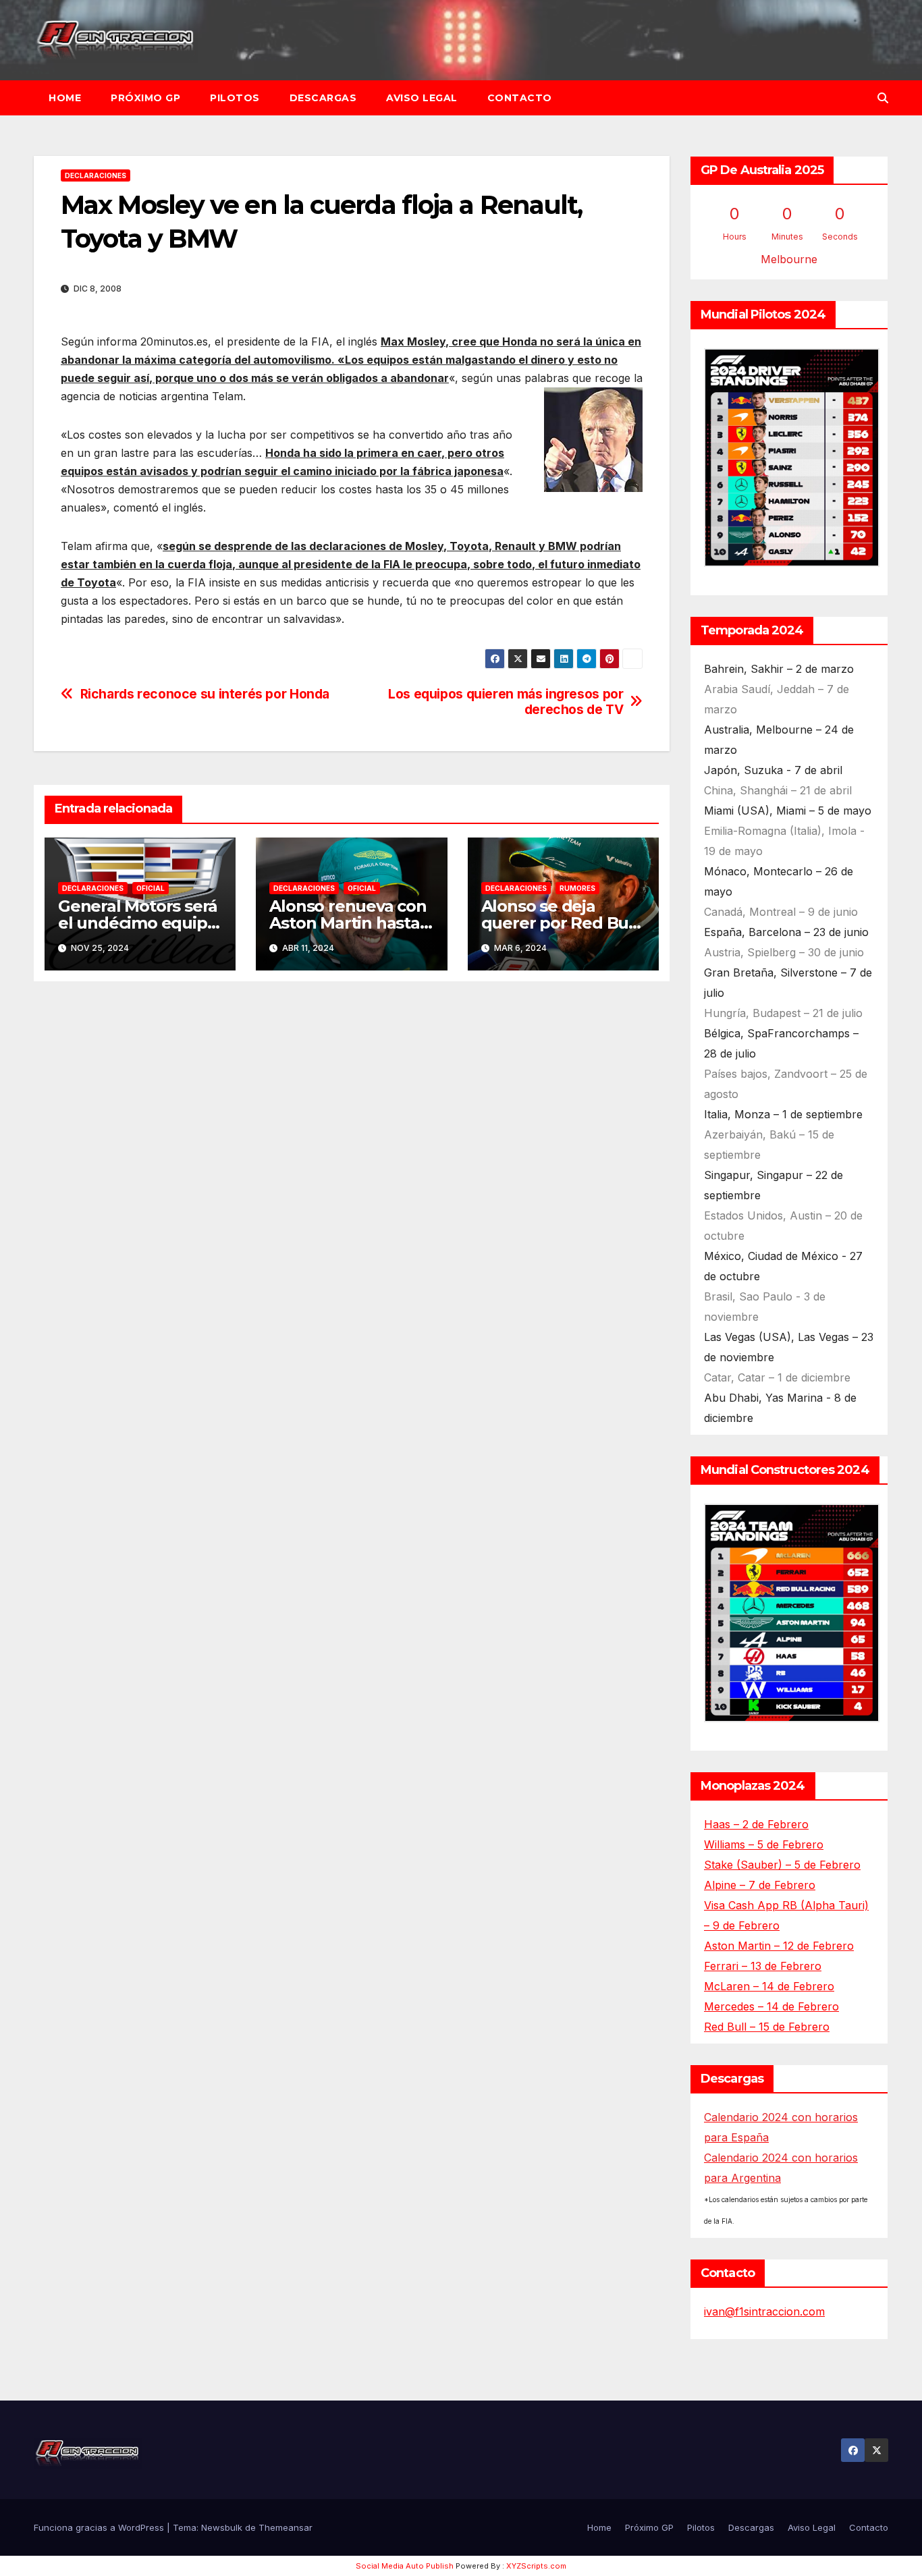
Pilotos (235, 98)
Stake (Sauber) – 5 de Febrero (782, 1865)
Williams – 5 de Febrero (764, 1844)
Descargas (323, 98)
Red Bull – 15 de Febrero (767, 2027)
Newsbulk (222, 2527)
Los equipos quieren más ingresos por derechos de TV (506, 702)
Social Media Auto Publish (405, 2566)
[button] (883, 98)
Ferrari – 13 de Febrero (763, 1966)
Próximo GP (145, 98)
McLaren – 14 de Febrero (769, 1986)
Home (65, 98)
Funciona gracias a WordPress (100, 2527)
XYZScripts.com (536, 2566)
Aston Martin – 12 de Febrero (779, 1946)
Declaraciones (96, 175)
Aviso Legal (422, 98)
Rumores (577, 888)
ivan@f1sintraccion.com (764, 2311)
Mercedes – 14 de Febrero (771, 2006)
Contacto (520, 98)
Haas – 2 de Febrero (756, 1824)
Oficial (151, 888)
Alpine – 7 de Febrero (760, 1885)
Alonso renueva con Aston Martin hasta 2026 (348, 923)
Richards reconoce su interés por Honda (205, 694)
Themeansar (286, 2527)
